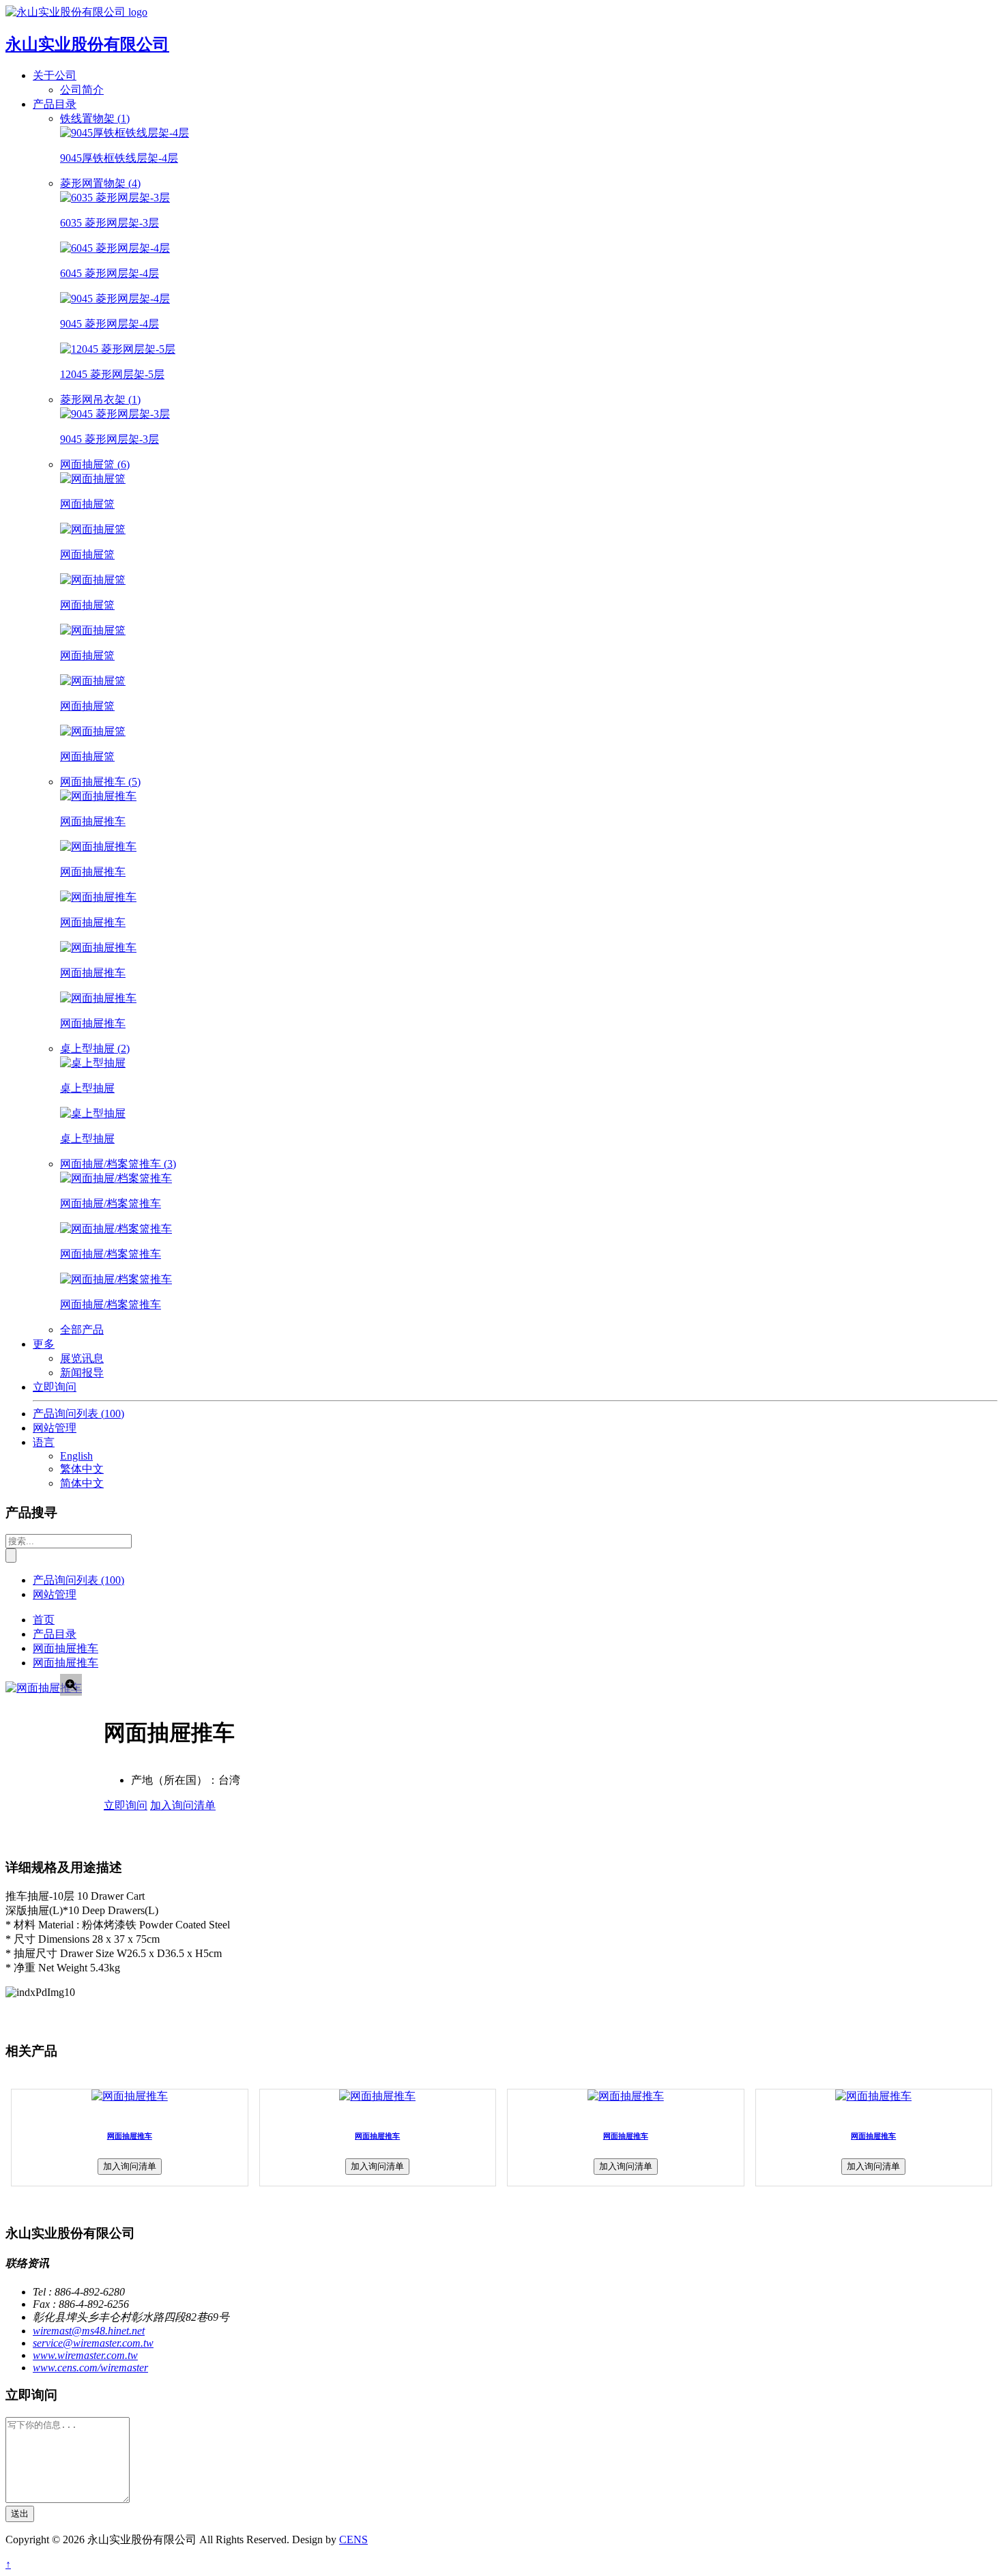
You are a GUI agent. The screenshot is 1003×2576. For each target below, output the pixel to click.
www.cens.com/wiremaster (90, 2368)
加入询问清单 (183, 1805)
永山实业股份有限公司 (87, 44)
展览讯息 (82, 1358)
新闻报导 (82, 1373)
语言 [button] (44, 1442)
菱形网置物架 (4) (100, 183)
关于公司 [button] (55, 75)
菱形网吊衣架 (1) (100, 400)
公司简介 (82, 90)
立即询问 (55, 1387)
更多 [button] (44, 1344)
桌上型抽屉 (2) (95, 1048)
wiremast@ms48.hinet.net (89, 2331)
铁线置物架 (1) (95, 118)
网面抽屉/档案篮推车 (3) (118, 1164)
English (76, 1456)
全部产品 (82, 1330)
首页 (44, 1620)
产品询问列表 (78, 1414)
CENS (353, 2539)
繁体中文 (82, 1469)
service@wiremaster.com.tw (93, 2343)
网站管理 (55, 1428)
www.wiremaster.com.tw (85, 2355)
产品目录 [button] (55, 104)
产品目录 (55, 1634)
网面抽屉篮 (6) (95, 464)
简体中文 (82, 1483)
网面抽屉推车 (66, 1648)
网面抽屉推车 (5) (100, 782)
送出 (20, 2514)
